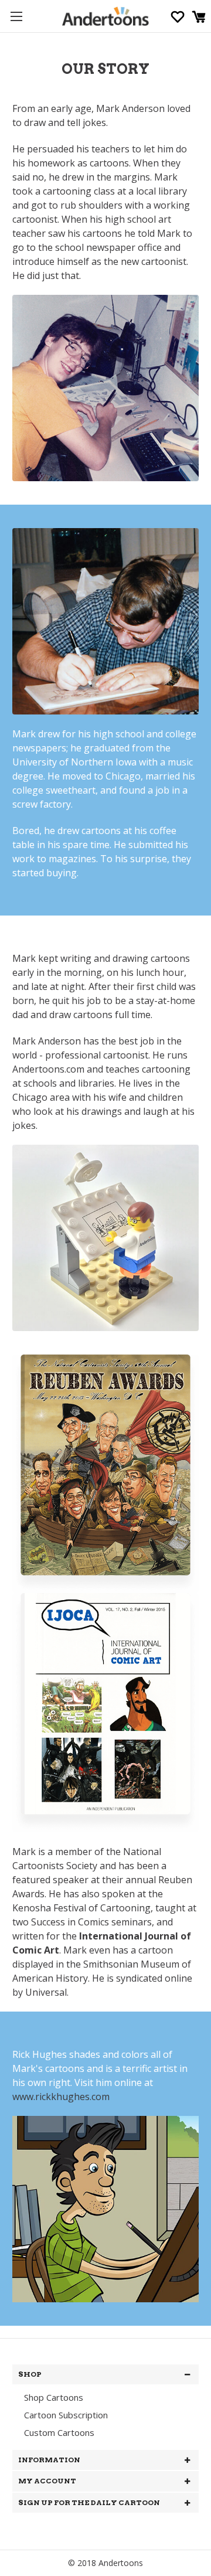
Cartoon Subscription (66, 2415)
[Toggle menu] (16, 16)
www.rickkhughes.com (61, 2097)
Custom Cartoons (59, 2432)
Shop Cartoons (54, 2397)
